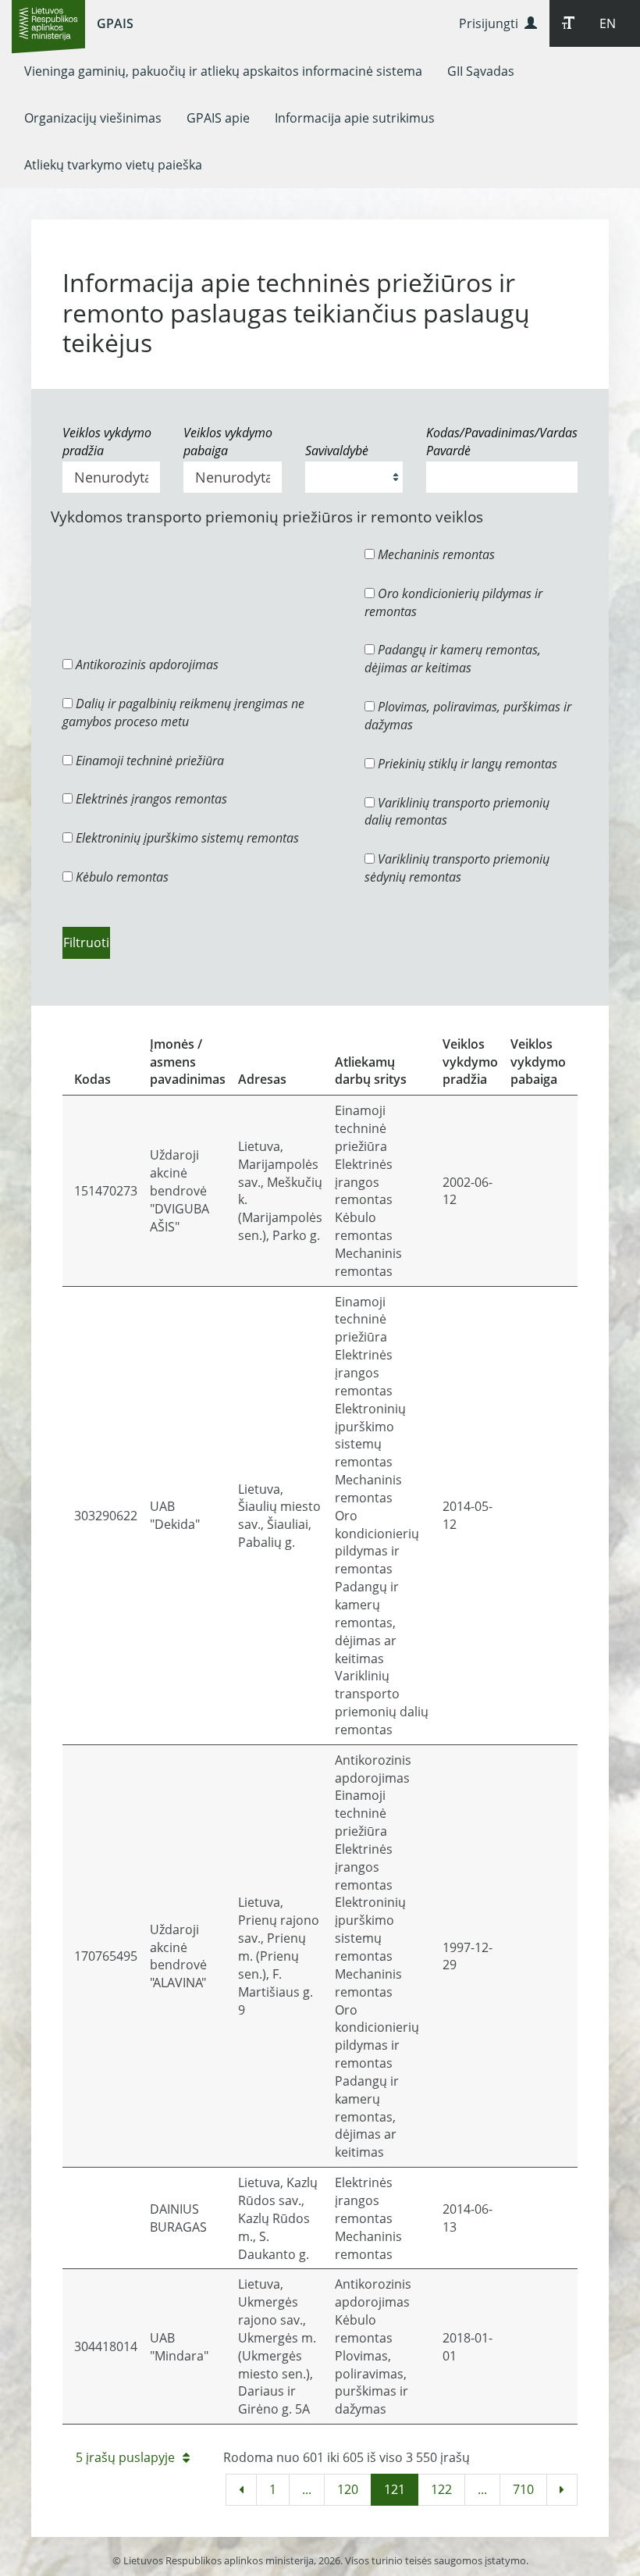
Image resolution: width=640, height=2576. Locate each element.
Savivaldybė (337, 451)
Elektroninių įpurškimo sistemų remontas (186, 838)
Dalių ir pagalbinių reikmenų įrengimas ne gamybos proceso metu (183, 713)
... (307, 2489)
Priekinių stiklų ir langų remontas (466, 764)
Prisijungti (492, 23)
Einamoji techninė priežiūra (148, 761)
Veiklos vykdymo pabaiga (228, 442)
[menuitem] (223, 71)
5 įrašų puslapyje (125, 2457)
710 (523, 2489)
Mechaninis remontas (435, 554)
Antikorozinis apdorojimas (146, 664)
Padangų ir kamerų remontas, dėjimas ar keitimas (453, 659)
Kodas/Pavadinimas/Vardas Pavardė (502, 442)
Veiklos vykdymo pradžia (107, 442)
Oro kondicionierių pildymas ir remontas (453, 602)
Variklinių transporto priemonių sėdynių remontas (457, 868)
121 (395, 2489)
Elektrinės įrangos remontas (150, 799)
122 (441, 2489)
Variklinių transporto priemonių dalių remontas (457, 812)
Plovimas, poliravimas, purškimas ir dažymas (468, 716)
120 (348, 2489)
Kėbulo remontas (121, 877)
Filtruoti (86, 942)
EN (608, 23)
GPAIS (115, 23)
